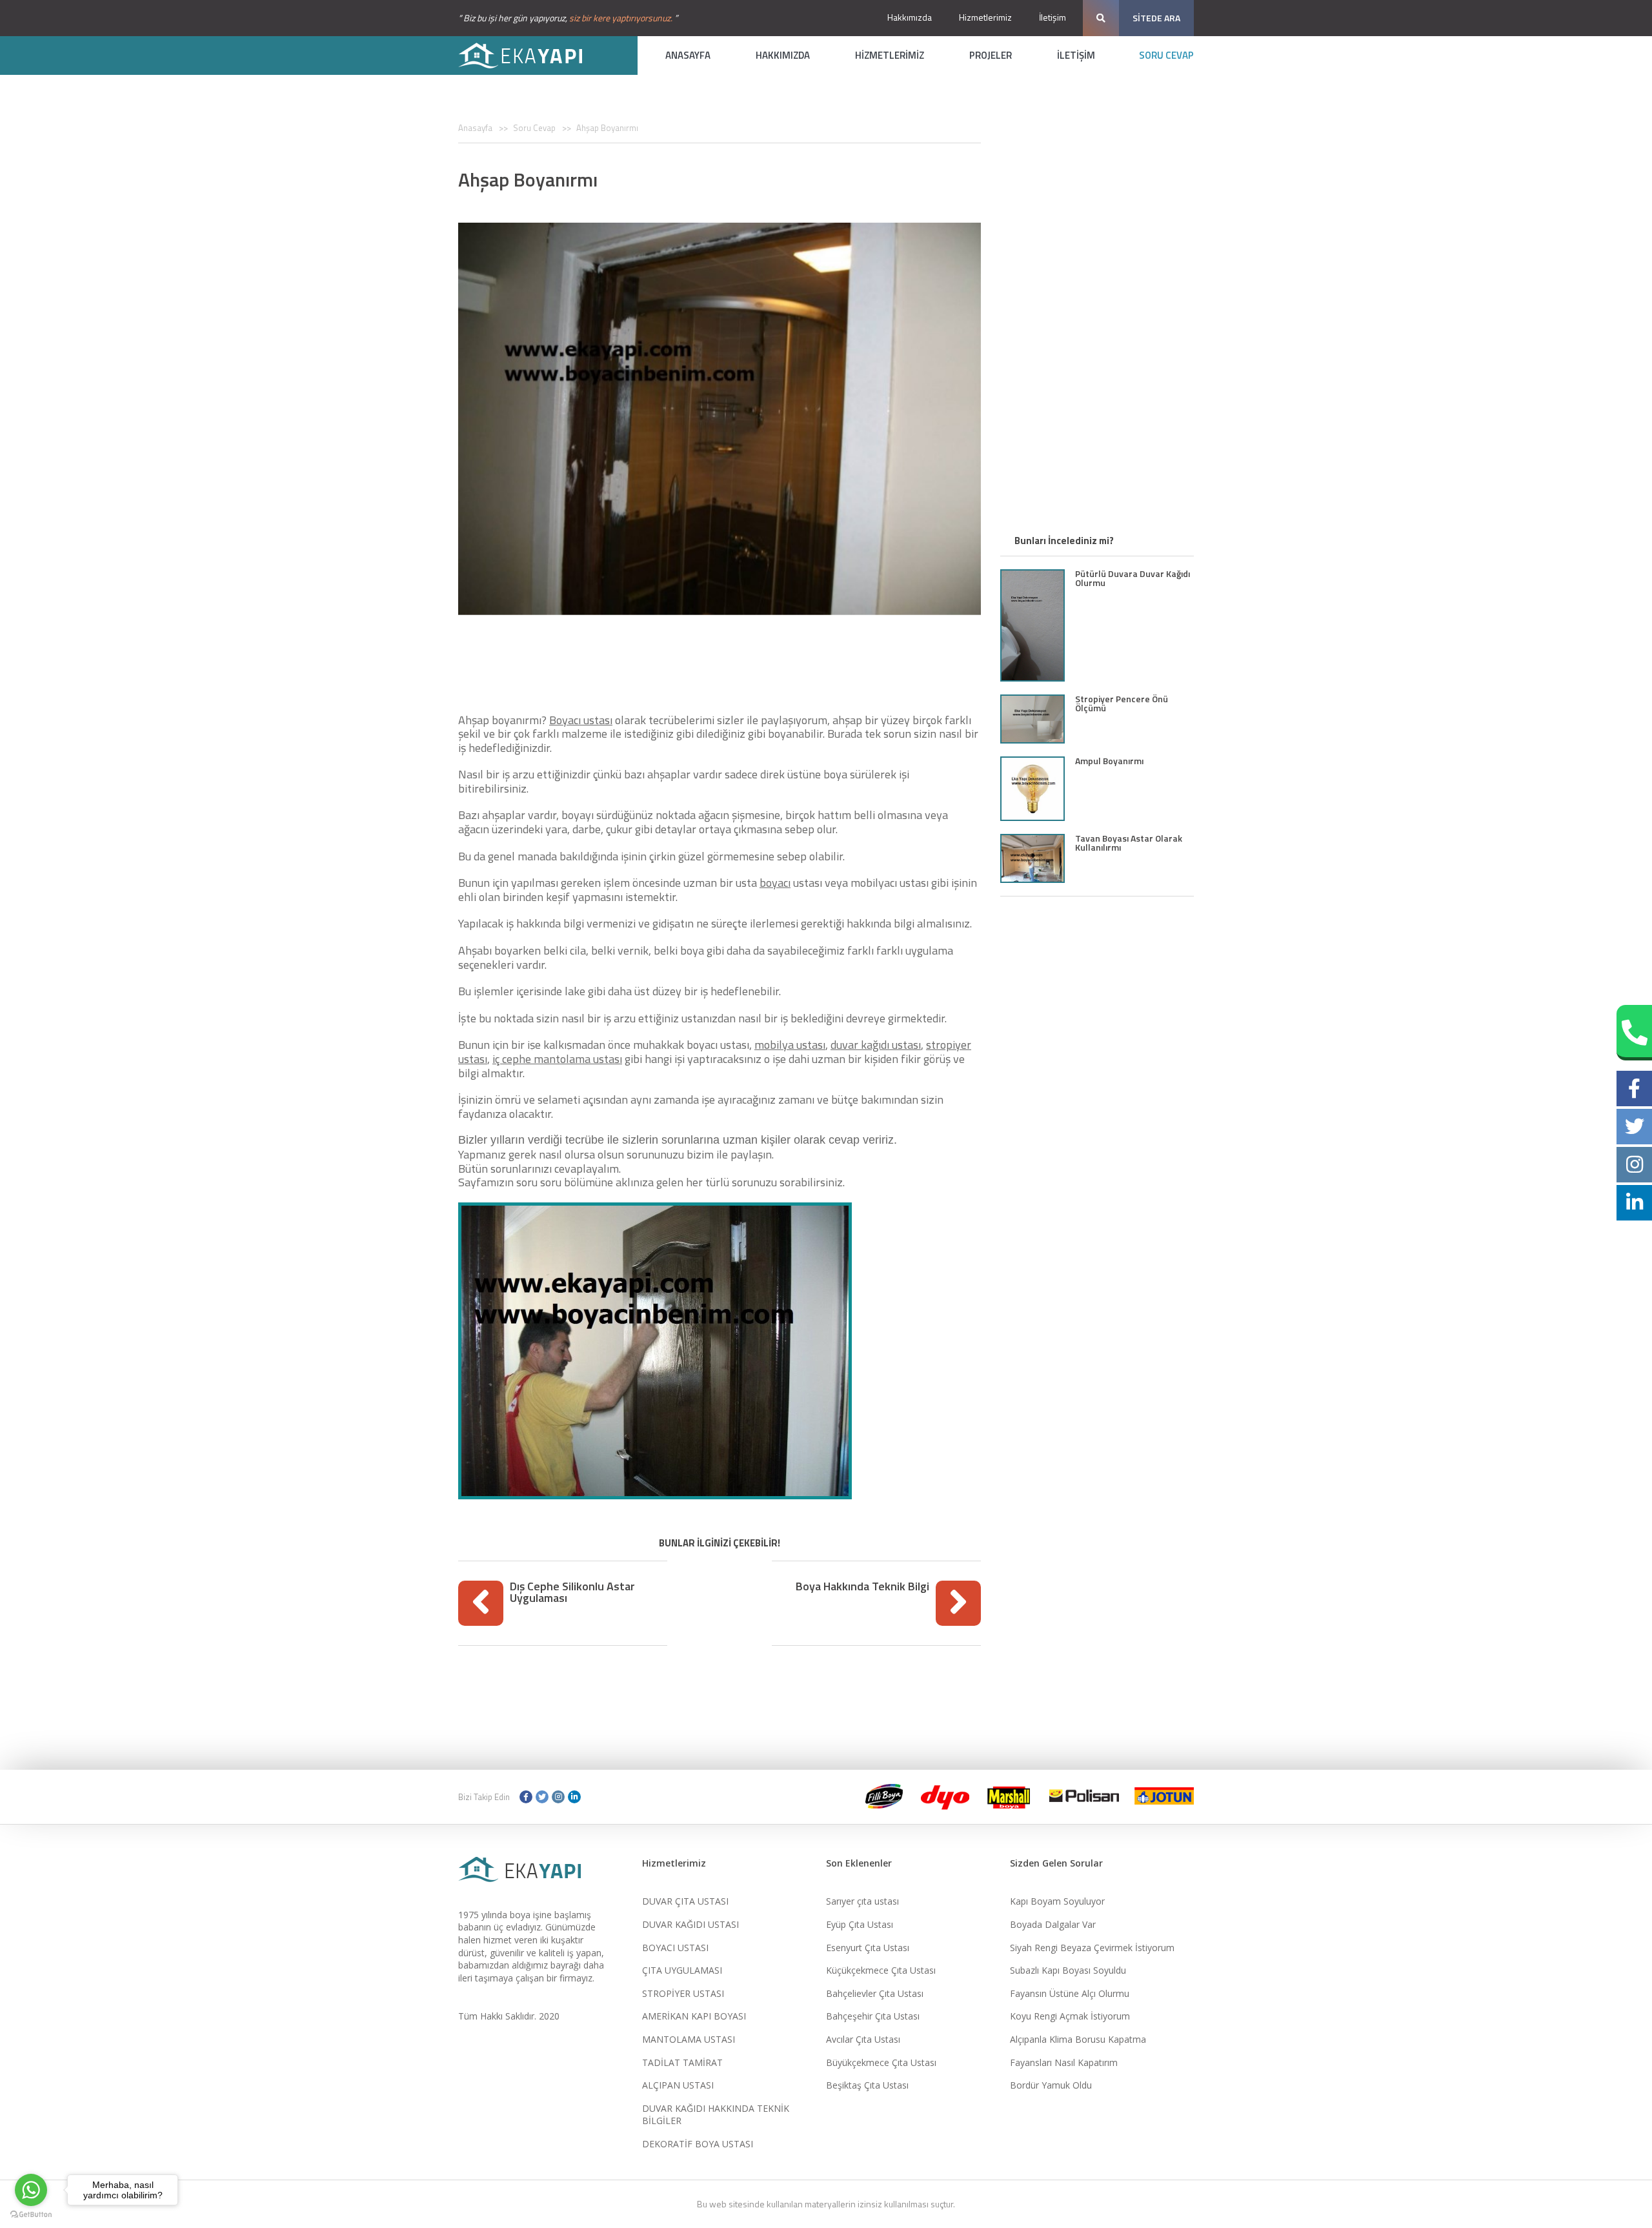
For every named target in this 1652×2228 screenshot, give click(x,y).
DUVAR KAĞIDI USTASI (690, 1924)
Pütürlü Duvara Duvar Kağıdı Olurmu (1133, 578)
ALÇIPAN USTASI (678, 2085)
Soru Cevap (534, 128)
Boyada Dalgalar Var (1053, 1924)
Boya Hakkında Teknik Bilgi (862, 1586)
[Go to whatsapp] (31, 2190)
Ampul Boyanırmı (1109, 761)
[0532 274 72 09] (1634, 1033)
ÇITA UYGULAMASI (682, 1970)
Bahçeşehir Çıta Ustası (873, 2016)
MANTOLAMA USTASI (689, 2039)
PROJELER (991, 55)
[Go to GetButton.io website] (31, 2215)
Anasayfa (475, 128)
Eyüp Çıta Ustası (860, 1924)
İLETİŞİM (1076, 55)
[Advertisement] (720, 657)
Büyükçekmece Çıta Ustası (881, 2062)
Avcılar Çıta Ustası (863, 2039)
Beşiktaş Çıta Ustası (867, 2085)
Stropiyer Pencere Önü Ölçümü (1122, 703)
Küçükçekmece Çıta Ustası (881, 1970)
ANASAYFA (688, 55)
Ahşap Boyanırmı (607, 128)
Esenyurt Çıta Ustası (868, 1948)
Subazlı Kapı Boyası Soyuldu (1068, 1970)
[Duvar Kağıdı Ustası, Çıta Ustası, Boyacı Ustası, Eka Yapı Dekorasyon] (529, 56)
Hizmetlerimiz (985, 17)
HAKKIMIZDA (783, 55)
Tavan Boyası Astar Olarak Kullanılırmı (1129, 843)
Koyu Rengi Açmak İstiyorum (1070, 2016)
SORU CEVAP (1166, 55)
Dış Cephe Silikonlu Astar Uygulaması (572, 1592)
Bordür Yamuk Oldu (1051, 2085)
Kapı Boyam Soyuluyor (1057, 1901)
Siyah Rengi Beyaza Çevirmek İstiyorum (1092, 1948)
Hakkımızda (910, 17)
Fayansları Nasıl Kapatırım (1064, 2062)
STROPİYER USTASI (683, 1993)
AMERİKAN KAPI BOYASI (694, 2016)
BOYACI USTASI (675, 1948)
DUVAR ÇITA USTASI (685, 1901)
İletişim (1053, 17)
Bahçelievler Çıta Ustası (875, 1993)
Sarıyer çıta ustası (862, 1901)
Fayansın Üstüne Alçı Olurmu (1070, 1993)
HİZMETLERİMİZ (890, 55)
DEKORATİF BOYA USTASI (698, 2144)
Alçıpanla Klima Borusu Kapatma (1078, 2039)
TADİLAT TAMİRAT (682, 2062)
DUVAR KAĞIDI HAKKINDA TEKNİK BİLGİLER (716, 2115)
